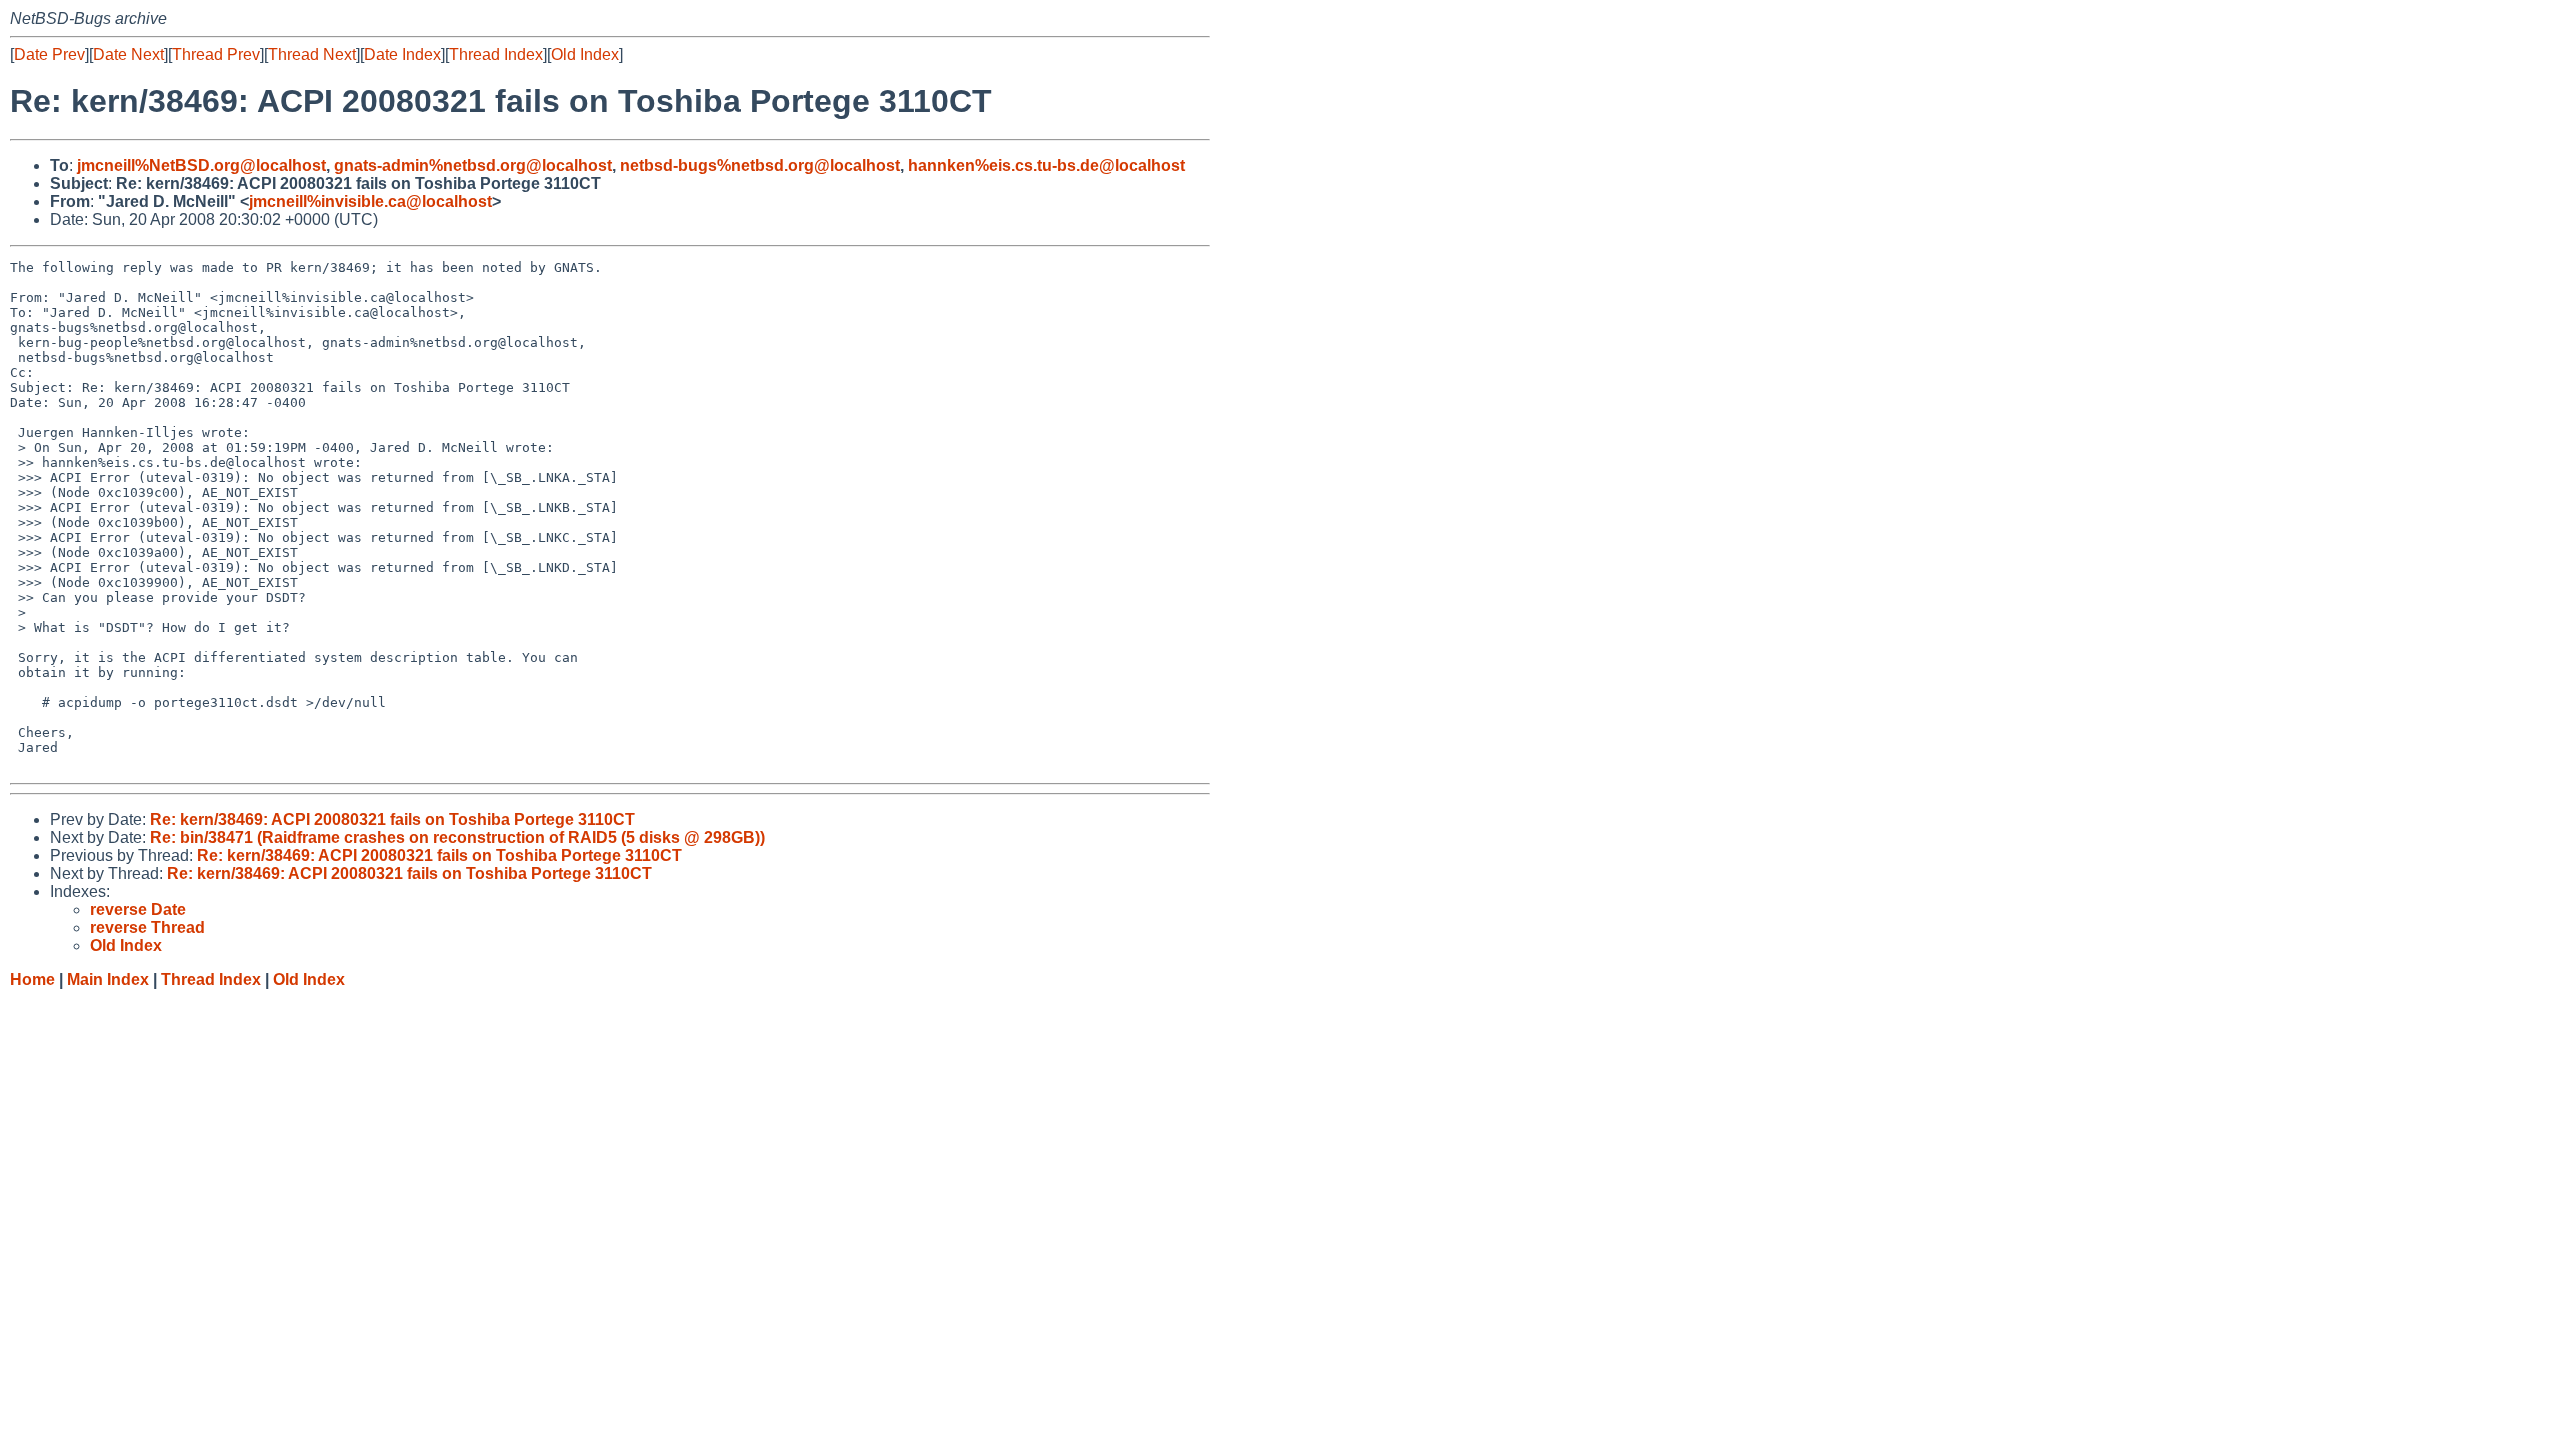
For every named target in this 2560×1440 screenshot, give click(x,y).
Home (32, 979)
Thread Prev (216, 54)
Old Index (585, 54)
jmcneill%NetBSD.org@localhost (201, 165)
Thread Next (312, 54)
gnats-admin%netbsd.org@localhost (473, 165)
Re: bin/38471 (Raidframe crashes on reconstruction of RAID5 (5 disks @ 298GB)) (457, 837)
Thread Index (496, 54)
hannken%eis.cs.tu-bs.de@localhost (1046, 165)
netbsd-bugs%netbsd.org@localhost (760, 165)
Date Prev (49, 54)
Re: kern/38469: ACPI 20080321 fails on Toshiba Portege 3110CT (392, 819)
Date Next (128, 54)
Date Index (402, 54)
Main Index (108, 979)
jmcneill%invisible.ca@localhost (370, 201)
